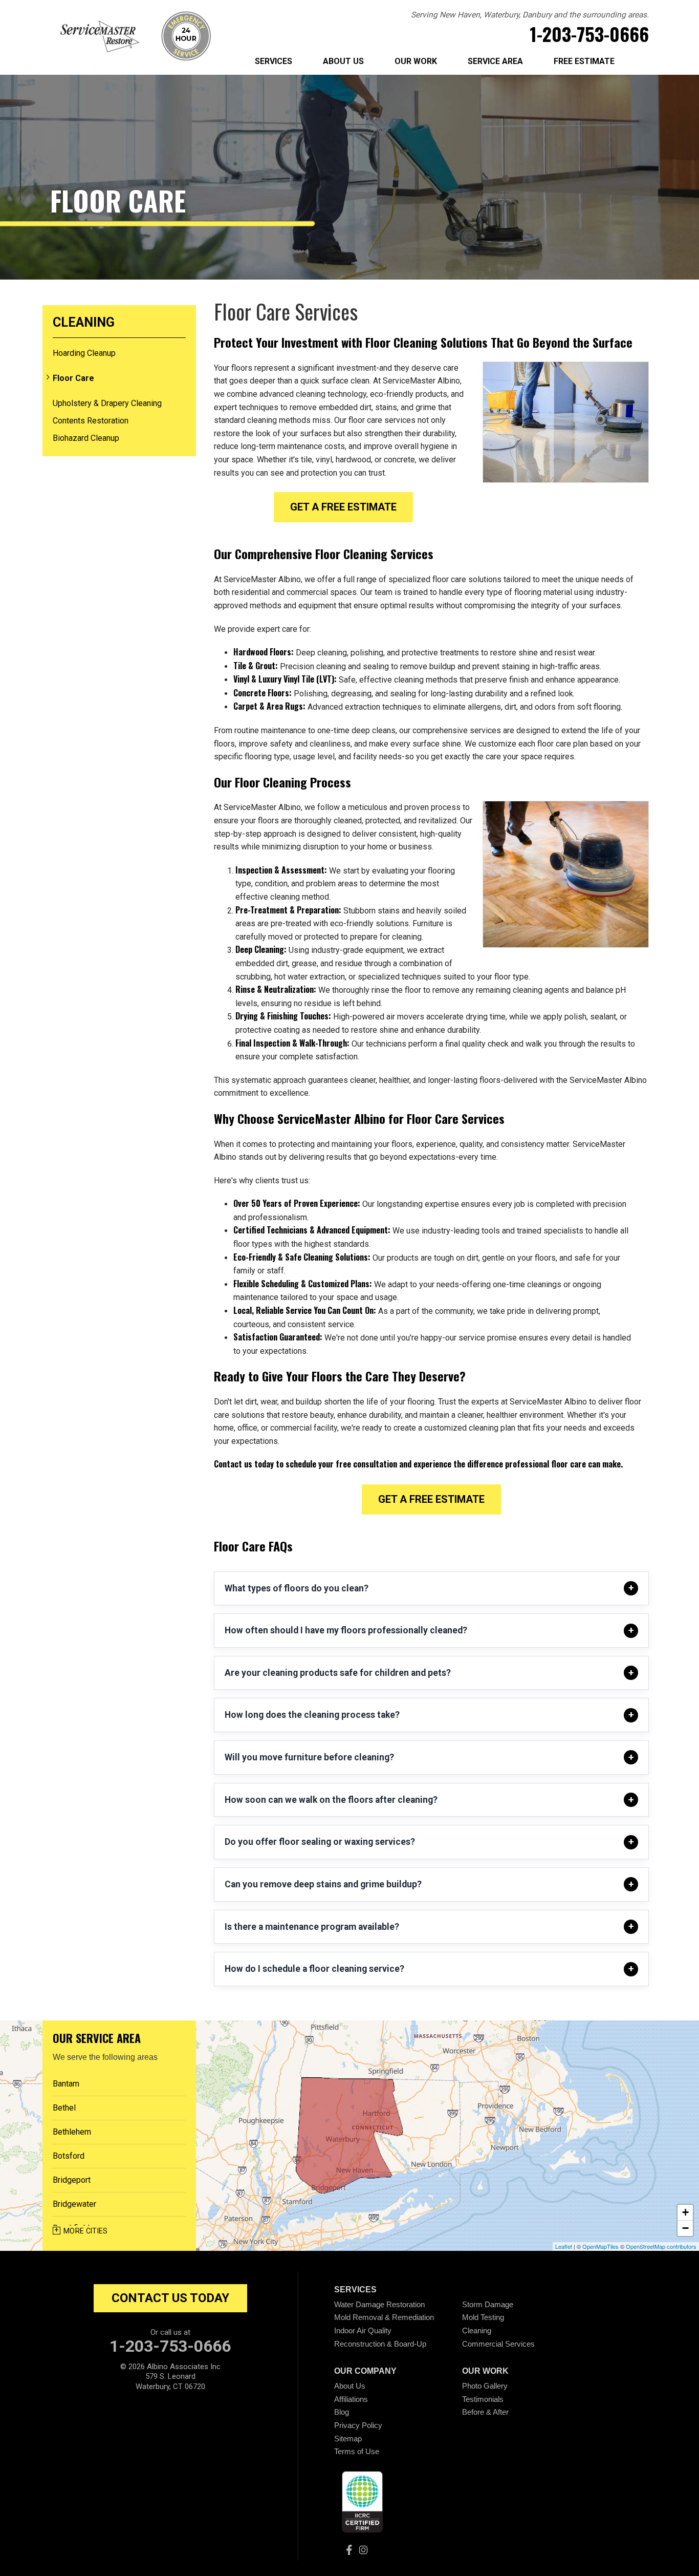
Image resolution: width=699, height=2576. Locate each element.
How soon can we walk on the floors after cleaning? (331, 1800)
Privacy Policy (358, 2425)
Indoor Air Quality (363, 2330)
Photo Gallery (485, 2386)
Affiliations (351, 2399)
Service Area (495, 61)
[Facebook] (349, 2550)
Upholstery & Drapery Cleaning (107, 403)
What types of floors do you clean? (297, 1588)
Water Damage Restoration (379, 2304)
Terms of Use (357, 2451)
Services (274, 61)
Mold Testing (483, 2317)
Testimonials (483, 2399)
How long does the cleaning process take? (312, 1715)
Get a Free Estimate (343, 507)
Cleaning (84, 323)
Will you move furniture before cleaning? (309, 1757)
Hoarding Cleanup (84, 353)
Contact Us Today (170, 2298)
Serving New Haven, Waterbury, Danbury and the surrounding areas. (530, 15)
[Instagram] (363, 2550)
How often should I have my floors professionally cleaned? (346, 1630)
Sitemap (348, 2439)
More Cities (86, 2231)
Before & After (485, 2412)
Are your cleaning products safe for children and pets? (338, 1673)
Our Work (416, 61)
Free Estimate (584, 61)
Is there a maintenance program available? (312, 1927)
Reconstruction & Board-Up (380, 2344)
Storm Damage (488, 2304)
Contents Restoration (91, 421)
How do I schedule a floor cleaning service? (314, 1969)
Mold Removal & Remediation (384, 2317)
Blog (342, 2412)
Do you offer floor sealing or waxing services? (320, 1842)
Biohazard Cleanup (86, 438)
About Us (343, 61)
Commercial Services (498, 2344)
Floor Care (73, 378)
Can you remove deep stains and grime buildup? (323, 1884)
